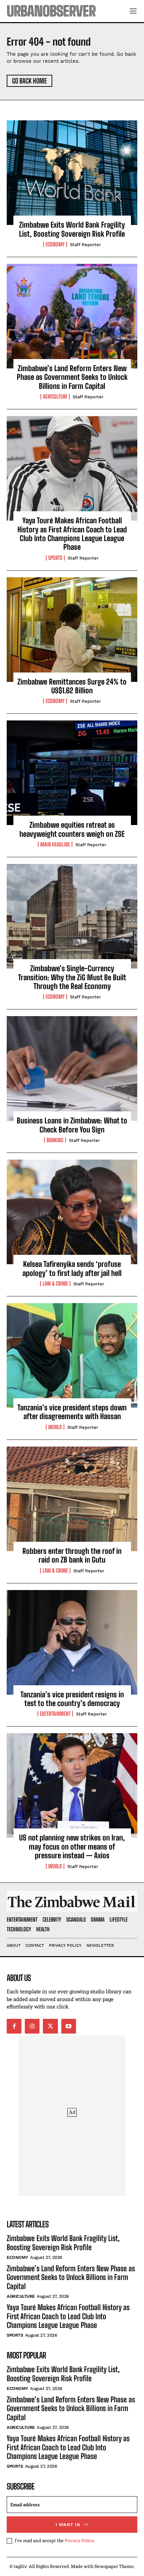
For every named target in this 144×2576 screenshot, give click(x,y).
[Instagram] (32, 2026)
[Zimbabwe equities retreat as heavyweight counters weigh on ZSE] (72, 773)
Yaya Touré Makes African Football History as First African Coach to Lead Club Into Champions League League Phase (72, 534)
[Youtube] (69, 2026)
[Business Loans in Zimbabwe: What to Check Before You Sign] (72, 1068)
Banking (55, 1140)
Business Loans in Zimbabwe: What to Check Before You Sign (72, 1125)
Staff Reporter (85, 245)
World (55, 1427)
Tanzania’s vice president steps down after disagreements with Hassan (72, 1412)
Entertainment (55, 1714)
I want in (68, 2525)
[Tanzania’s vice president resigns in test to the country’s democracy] (72, 1642)
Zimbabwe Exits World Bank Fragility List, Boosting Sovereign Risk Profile (72, 229)
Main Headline (55, 844)
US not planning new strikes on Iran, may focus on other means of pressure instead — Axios (72, 1847)
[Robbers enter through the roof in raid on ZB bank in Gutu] (72, 1499)
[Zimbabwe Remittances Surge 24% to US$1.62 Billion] (72, 630)
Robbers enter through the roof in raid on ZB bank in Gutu (72, 1555)
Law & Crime (55, 1284)
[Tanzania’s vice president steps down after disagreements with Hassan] (72, 1355)
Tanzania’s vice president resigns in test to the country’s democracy (72, 1699)
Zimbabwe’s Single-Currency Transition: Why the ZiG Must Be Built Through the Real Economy (72, 977)
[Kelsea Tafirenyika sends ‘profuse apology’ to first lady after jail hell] (72, 1212)
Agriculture (55, 397)
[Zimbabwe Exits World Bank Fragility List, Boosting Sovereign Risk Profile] (72, 173)
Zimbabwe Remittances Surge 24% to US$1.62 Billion (72, 686)
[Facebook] (14, 2026)
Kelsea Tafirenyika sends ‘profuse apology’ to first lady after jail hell (72, 1268)
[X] (50, 2026)
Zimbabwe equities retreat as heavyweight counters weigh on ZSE (72, 829)
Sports (55, 558)
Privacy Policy (79, 2540)
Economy (55, 244)
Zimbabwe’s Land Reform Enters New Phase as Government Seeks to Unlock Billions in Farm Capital (72, 377)
